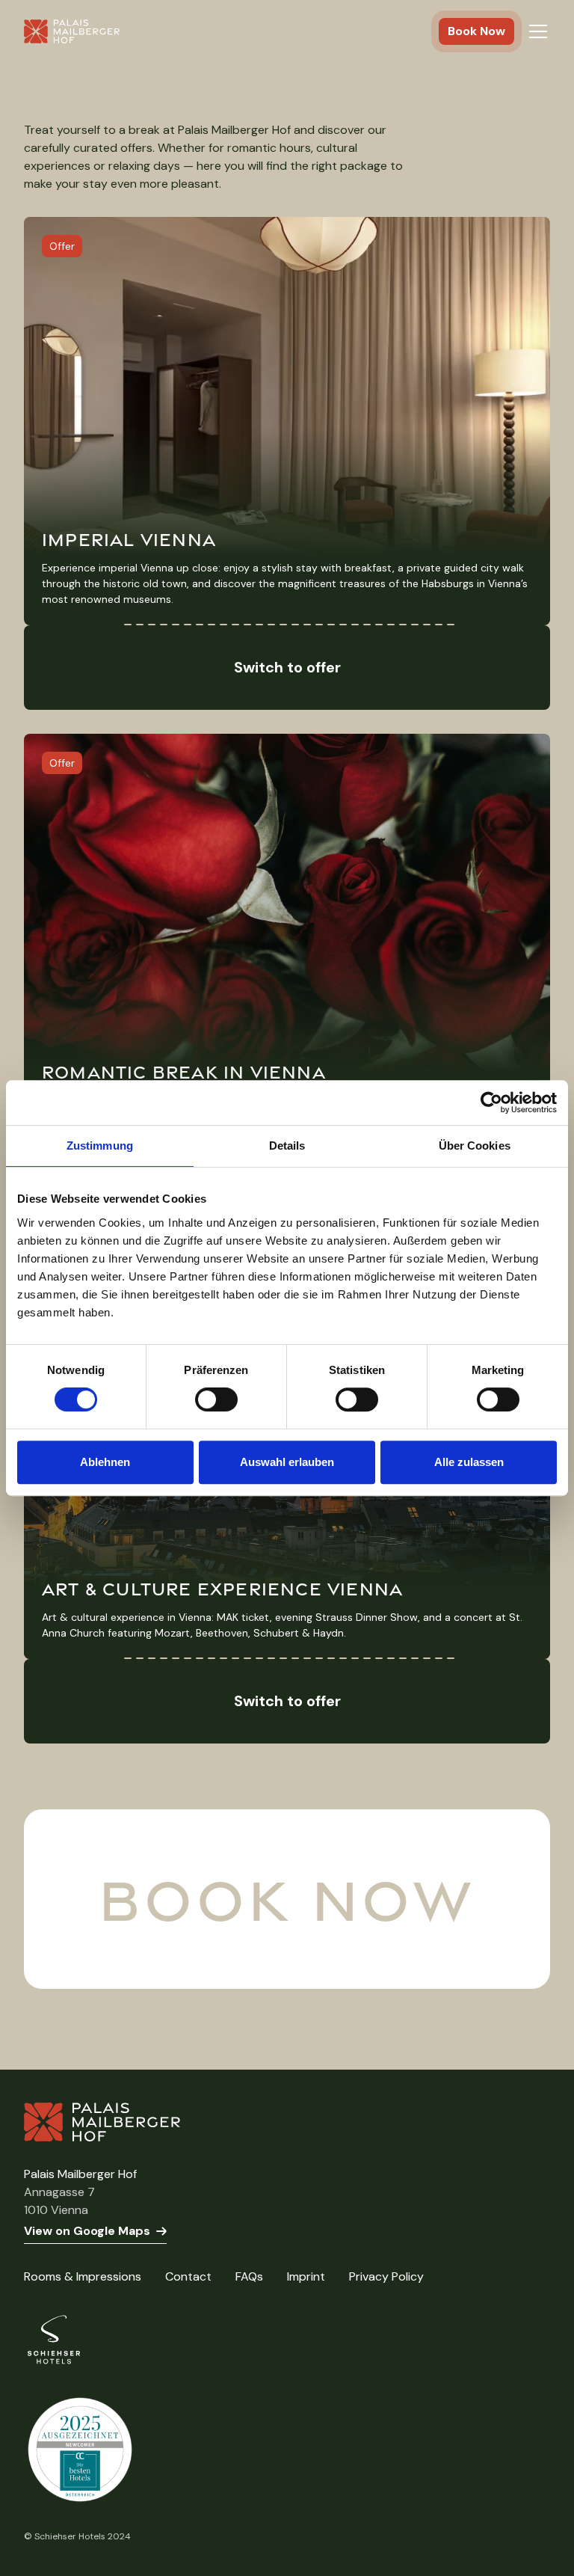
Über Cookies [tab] (475, 1146)
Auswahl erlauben (287, 1462)
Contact (188, 2276)
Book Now (476, 31)
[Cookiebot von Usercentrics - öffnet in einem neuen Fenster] (491, 1103)
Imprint (306, 2276)
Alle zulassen (469, 1462)
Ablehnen (105, 1462)
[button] (538, 31)
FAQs (249, 2276)
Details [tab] (287, 1146)
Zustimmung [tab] (100, 1146)
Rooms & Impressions (83, 2276)
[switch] (216, 1399)
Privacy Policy (386, 2276)
